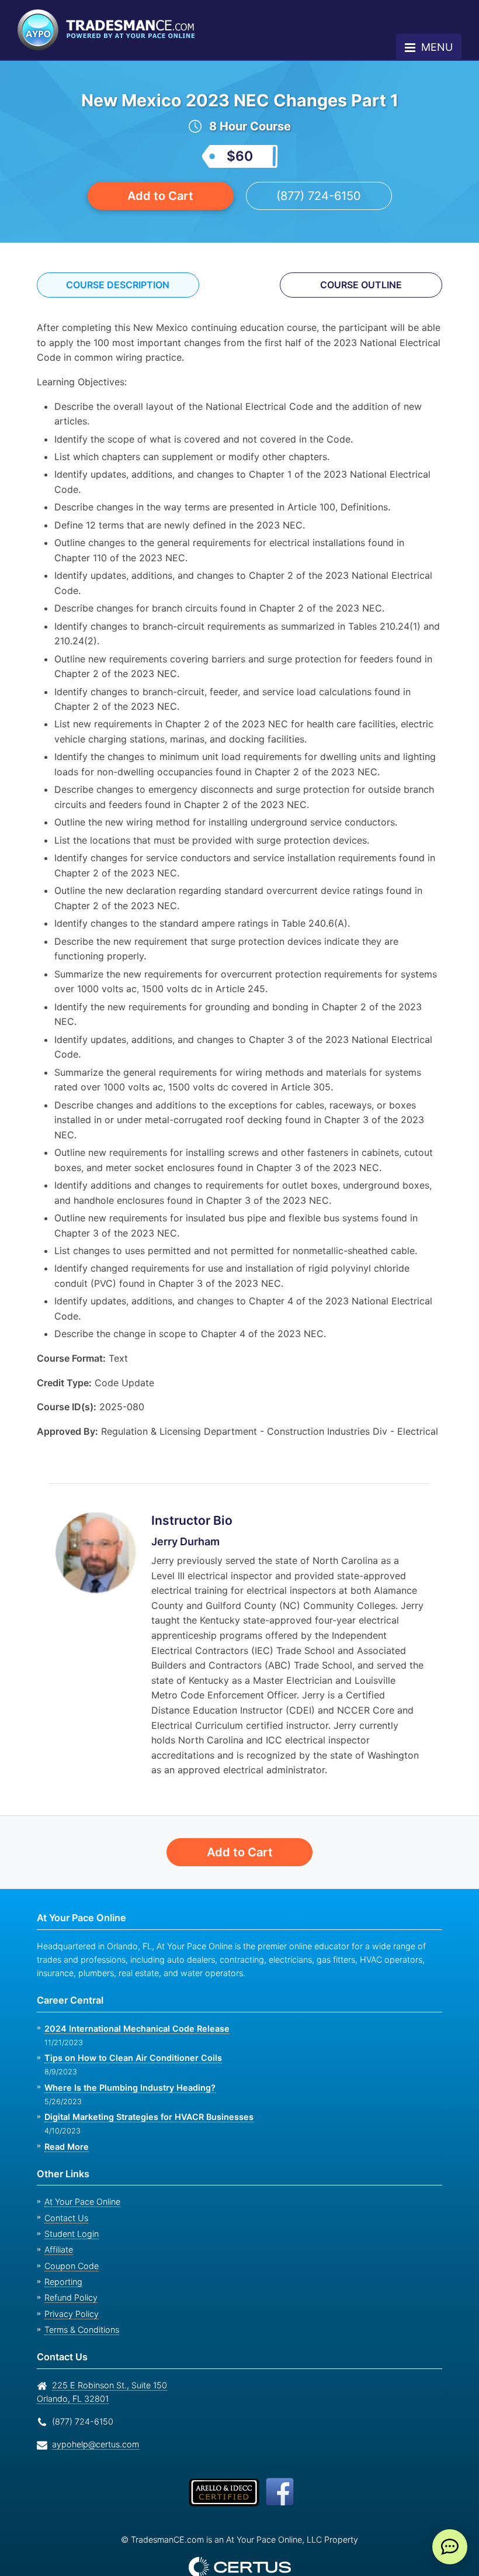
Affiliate (58, 2220)
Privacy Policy (68, 2284)
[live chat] (450, 2547)
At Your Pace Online (81, 2172)
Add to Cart (161, 196)
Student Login (70, 2204)
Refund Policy (69, 2268)
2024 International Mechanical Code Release (133, 1998)
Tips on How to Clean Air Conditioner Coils (130, 2028)
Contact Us (65, 2188)
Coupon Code (70, 2236)
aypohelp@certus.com (92, 2414)
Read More (66, 2116)
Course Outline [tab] (361, 285)
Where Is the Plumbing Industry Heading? (127, 2057)
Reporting (62, 2252)
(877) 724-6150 (319, 196)
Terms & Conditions (81, 2300)
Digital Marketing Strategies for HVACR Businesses (145, 2087)
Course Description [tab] (118, 285)
